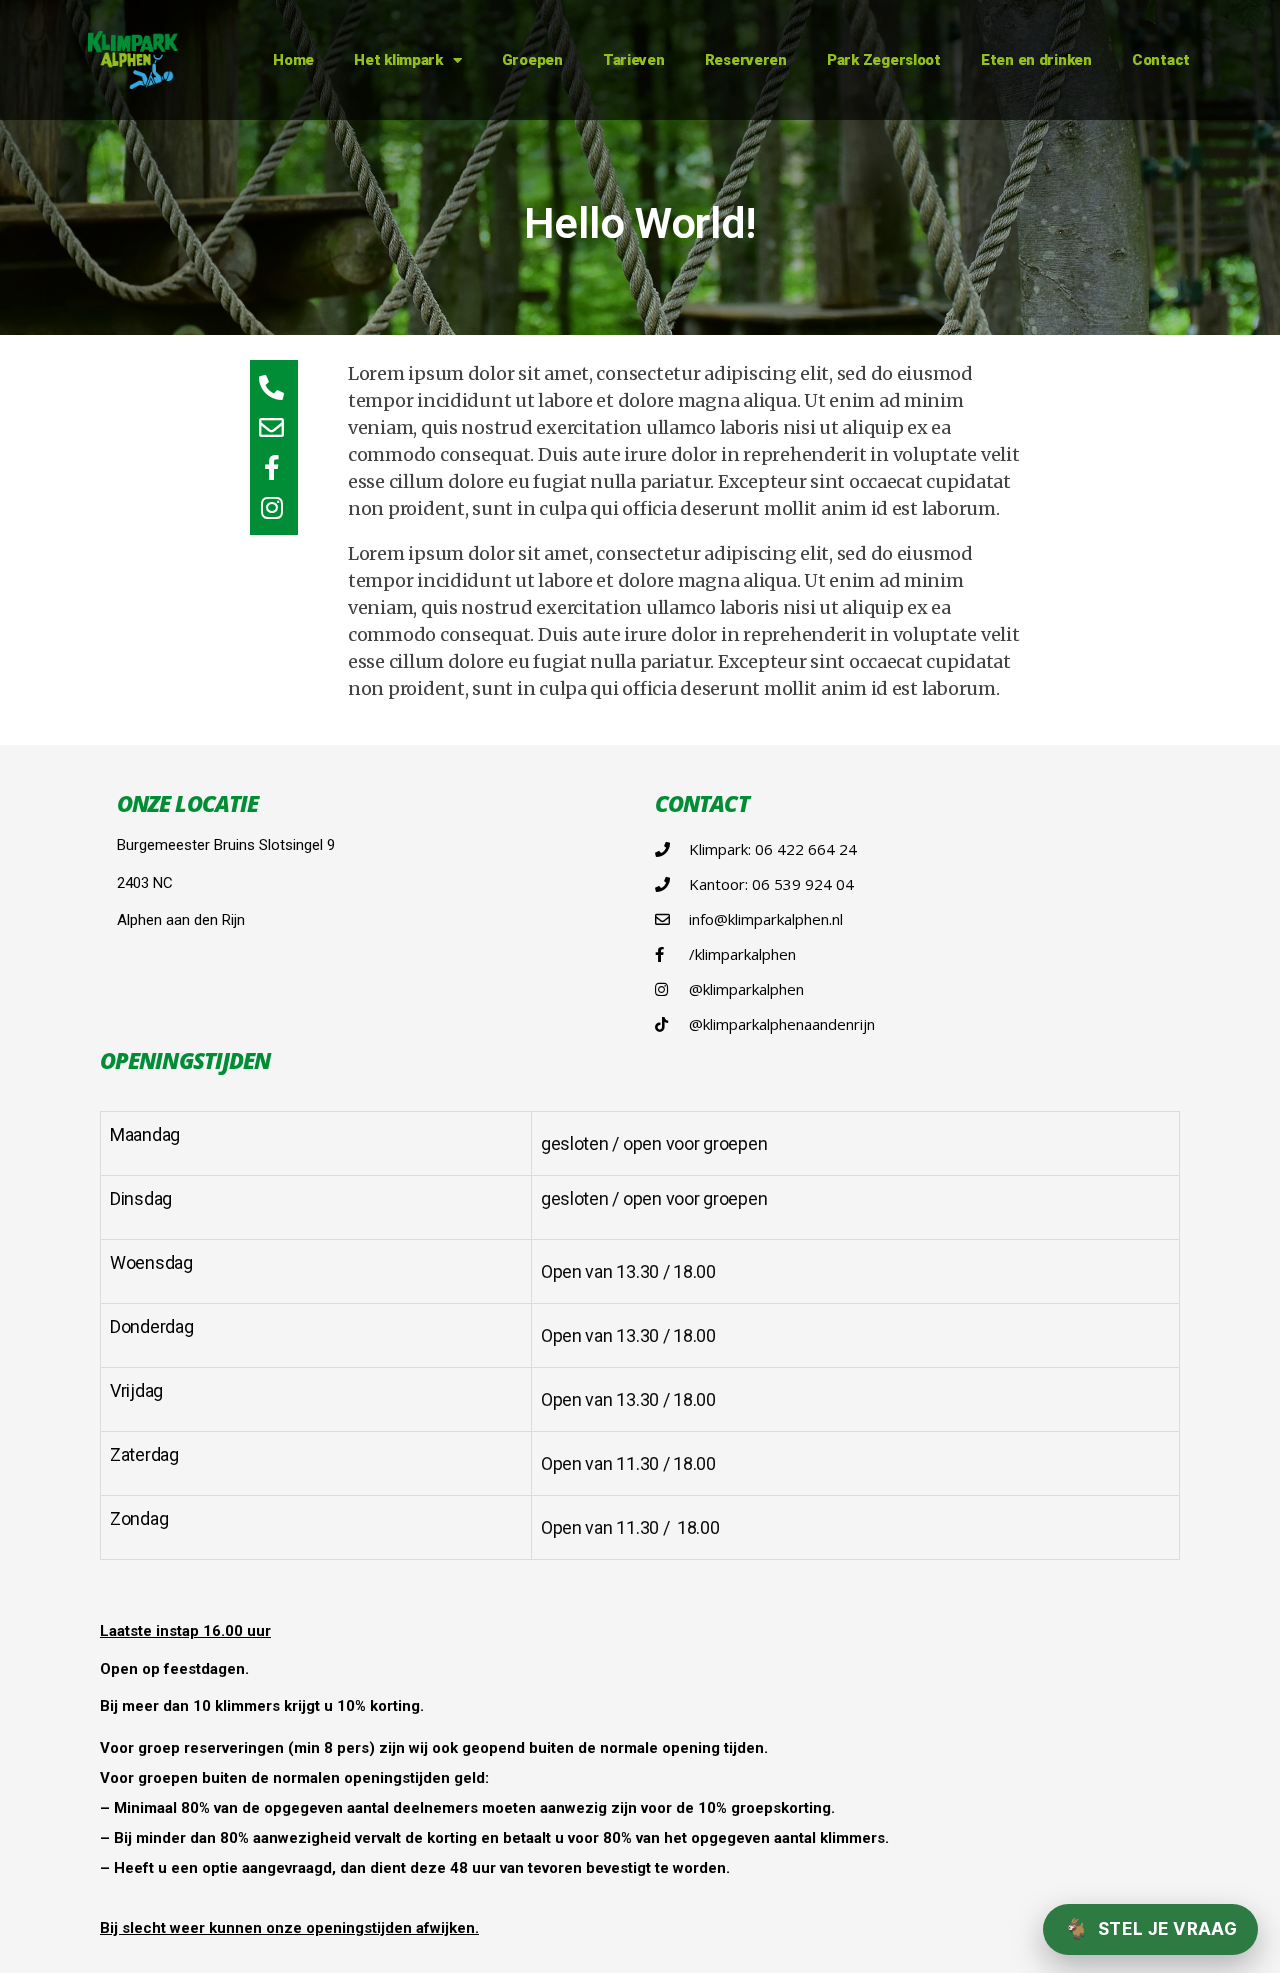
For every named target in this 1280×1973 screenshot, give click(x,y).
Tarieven (634, 60)
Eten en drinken (1036, 60)
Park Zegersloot (884, 60)
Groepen (532, 60)
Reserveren (746, 60)
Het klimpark (398, 60)
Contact (1161, 60)
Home (293, 60)
